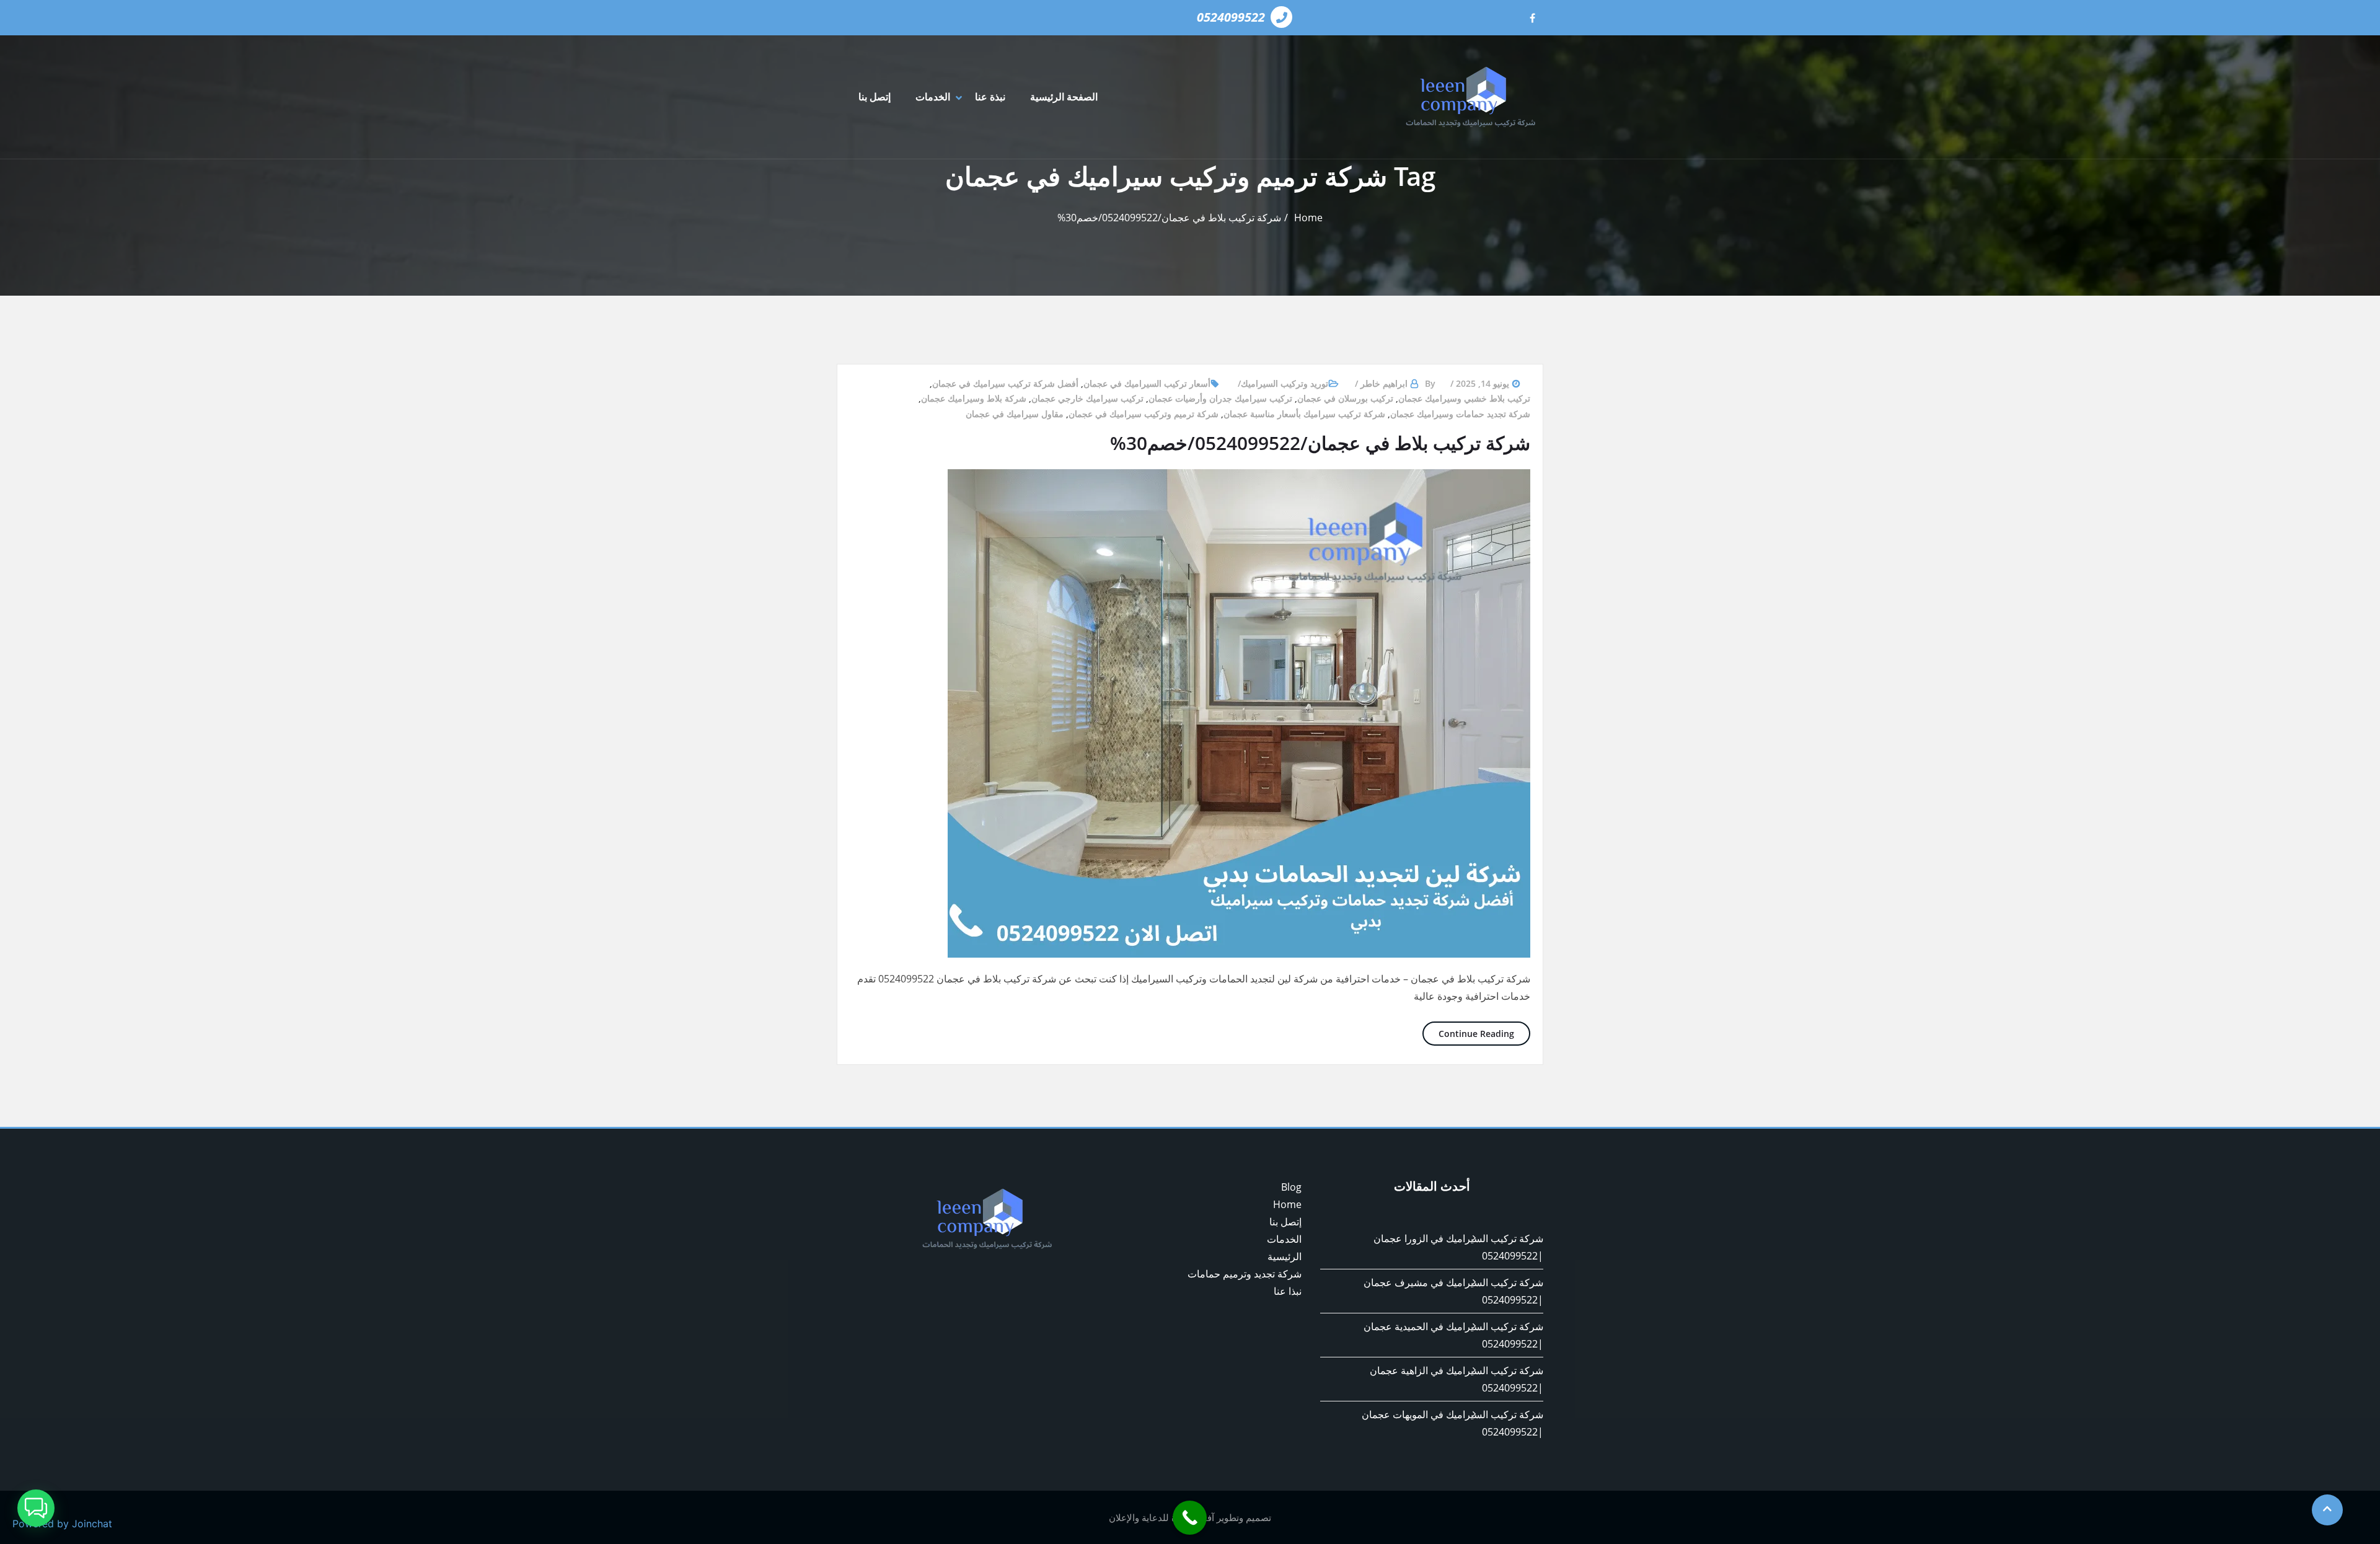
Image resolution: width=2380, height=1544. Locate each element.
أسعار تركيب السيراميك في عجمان (1147, 383)
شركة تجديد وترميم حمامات (1245, 1274)
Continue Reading (1468, 1033)
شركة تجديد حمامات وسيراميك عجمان (1460, 414)
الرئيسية (1285, 1256)
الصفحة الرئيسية (1064, 97)
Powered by (62, 1524)
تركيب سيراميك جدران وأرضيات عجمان (1220, 398)
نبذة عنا (990, 97)
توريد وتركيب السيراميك (1285, 383)
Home (1308, 218)
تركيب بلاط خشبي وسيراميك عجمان (1464, 398)
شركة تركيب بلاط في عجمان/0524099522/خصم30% (1169, 218)
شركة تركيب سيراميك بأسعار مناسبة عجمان (1304, 414)
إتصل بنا (875, 97)
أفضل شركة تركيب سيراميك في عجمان (1005, 383)
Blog (1291, 1187)
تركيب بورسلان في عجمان (1345, 398)
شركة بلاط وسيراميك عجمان (974, 398)
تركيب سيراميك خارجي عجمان (1087, 398)
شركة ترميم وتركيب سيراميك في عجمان (1144, 414)
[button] (36, 1508)
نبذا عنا (1288, 1291)
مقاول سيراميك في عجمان (1015, 414)
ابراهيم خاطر (1384, 383)
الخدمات (933, 97)
